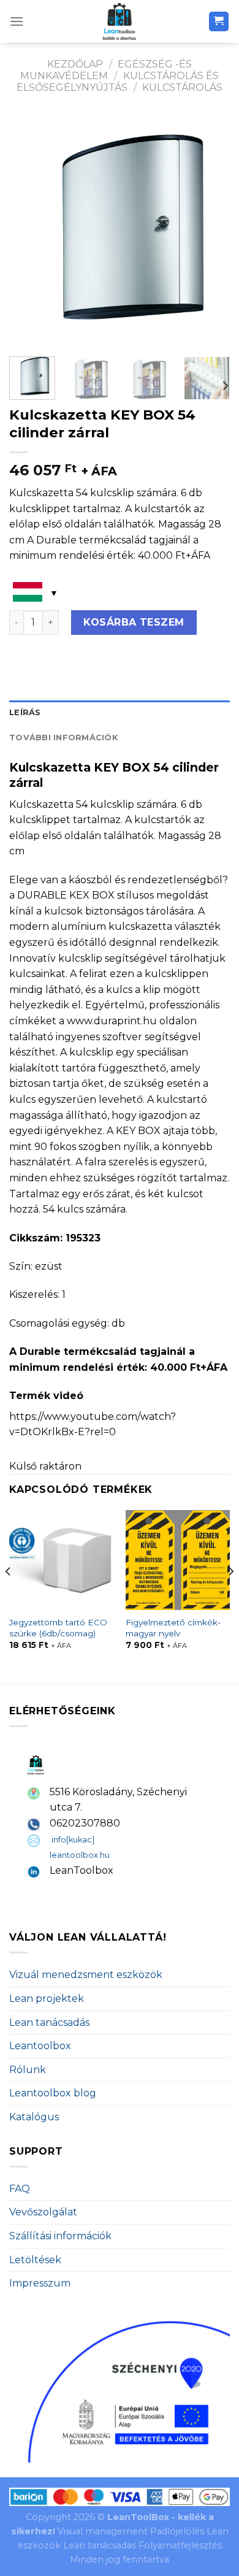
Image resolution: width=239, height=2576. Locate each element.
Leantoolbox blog (53, 2093)
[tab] (120, 713)
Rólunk (28, 2070)
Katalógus (34, 2117)
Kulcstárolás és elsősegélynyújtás (118, 82)
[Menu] (17, 21)
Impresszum (40, 2283)
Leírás (25, 712)
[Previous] (29, 230)
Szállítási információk (60, 2236)
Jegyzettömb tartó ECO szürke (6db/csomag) (58, 1628)
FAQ (20, 2189)
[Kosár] (219, 22)
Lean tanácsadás (49, 2022)
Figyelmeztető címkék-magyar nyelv (173, 1628)
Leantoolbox (40, 2046)
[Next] (210, 230)
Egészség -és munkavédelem (106, 70)
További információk (63, 738)
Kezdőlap (75, 64)
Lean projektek (47, 1999)
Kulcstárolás (182, 87)
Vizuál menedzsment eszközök (86, 1975)
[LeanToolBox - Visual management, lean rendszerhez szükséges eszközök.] (120, 21)
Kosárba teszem (134, 622)
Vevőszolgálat (43, 2212)
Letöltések (35, 2260)
